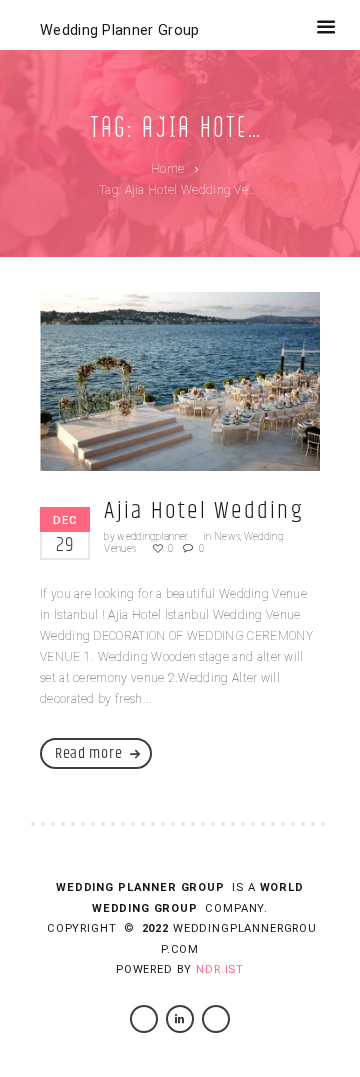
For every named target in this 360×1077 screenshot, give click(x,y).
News (227, 536)
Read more (88, 753)
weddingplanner (152, 536)
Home (167, 169)
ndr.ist (220, 969)
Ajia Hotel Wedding (203, 511)
